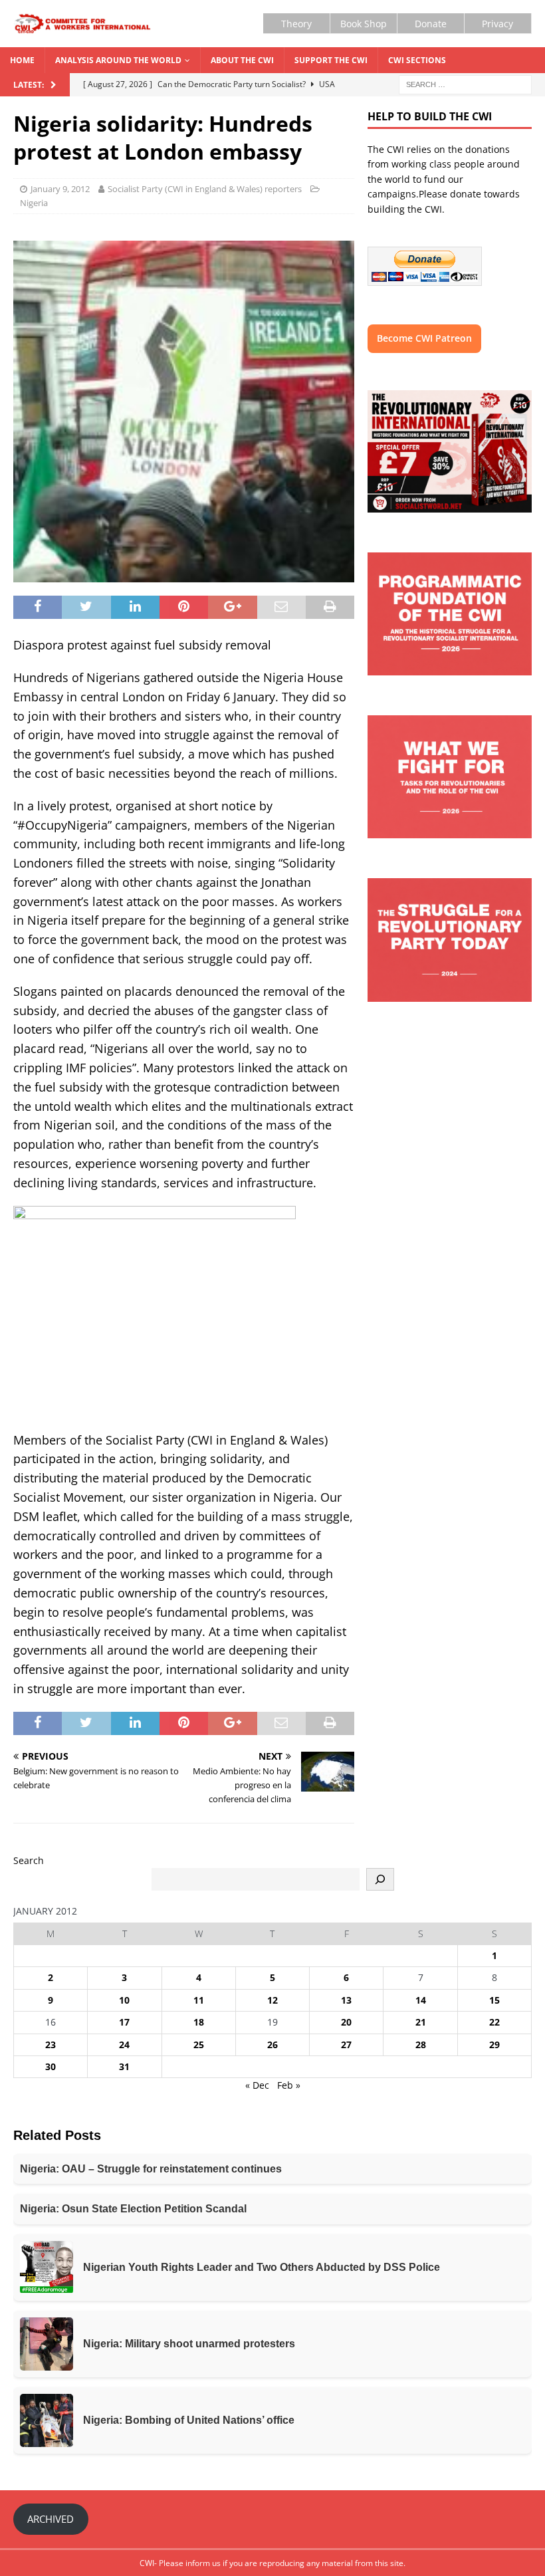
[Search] (380, 1879)
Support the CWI (331, 60)
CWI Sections (417, 60)
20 (346, 2022)
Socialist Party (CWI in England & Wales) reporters (205, 189)
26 (272, 2045)
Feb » (289, 2085)
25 (199, 2045)
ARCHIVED (51, 2519)
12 (272, 2000)
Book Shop (364, 24)
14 (421, 2000)
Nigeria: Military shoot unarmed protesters (189, 2344)
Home (22, 60)
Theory (296, 24)
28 (421, 2045)
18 (199, 2022)
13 (346, 2000)
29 (494, 2045)
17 (124, 2022)
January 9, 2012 (60, 189)
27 (346, 2045)
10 (124, 2000)
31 (124, 2066)
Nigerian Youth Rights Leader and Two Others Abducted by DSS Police (262, 2267)
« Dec (257, 2085)
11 (199, 2000)
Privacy (497, 24)
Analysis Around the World (118, 60)
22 (494, 2022)
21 (421, 2022)
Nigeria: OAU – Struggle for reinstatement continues (151, 2169)
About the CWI (242, 60)
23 (51, 2045)
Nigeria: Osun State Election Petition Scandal (133, 2209)
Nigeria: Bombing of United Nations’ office (189, 2420)
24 (124, 2045)
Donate (431, 24)
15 (494, 2000)
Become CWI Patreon (424, 338)
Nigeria (34, 203)
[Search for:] (465, 84)
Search (29, 1860)
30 (51, 2066)
